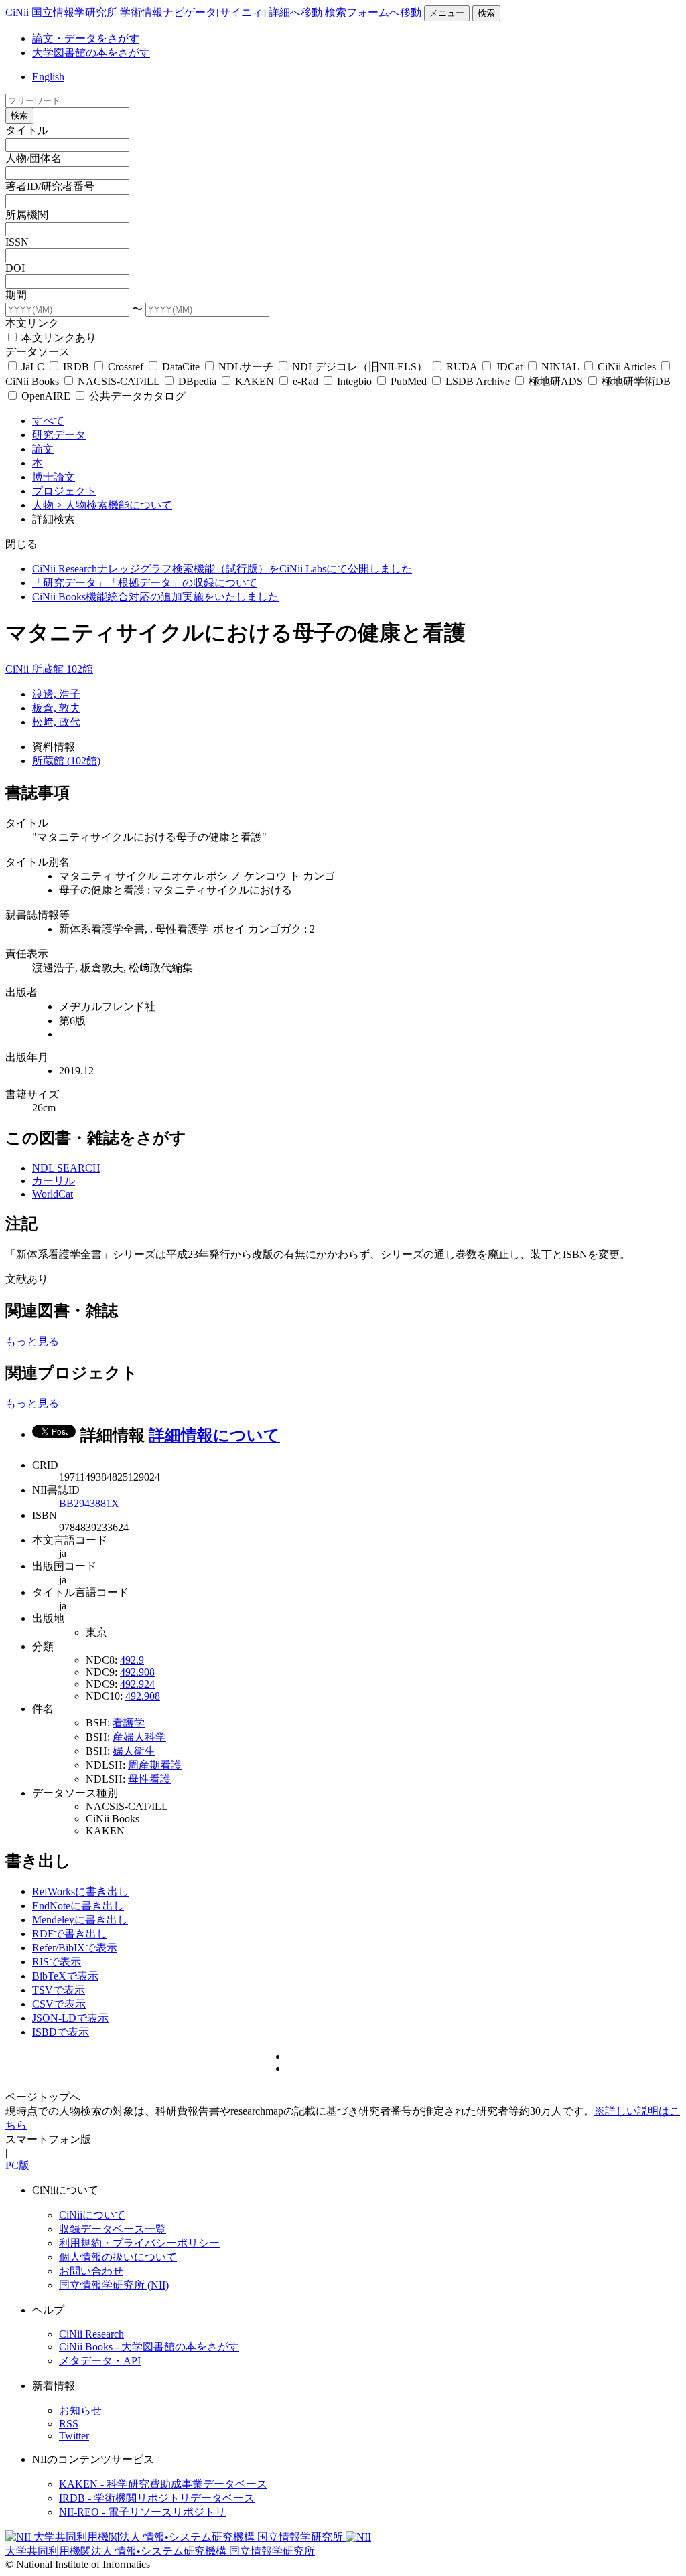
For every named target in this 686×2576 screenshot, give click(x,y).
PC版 (17, 2165)
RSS (69, 2424)
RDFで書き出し (70, 1934)
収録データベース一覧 (113, 2229)
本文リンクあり (58, 338)
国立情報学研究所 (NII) (114, 2285)
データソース (38, 352)
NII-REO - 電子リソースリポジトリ (142, 2512)
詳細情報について (214, 1435)
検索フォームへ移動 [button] (373, 12)
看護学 (129, 1723)
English (48, 77)
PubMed (409, 381)
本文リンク (32, 323)
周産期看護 (155, 1765)
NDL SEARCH (66, 1168)
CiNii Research (91, 2334)
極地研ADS (556, 381)
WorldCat (53, 1194)
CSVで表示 (59, 2004)
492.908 (137, 1672)
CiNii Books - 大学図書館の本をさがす (149, 2347)
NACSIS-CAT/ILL (119, 381)
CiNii (18, 669)
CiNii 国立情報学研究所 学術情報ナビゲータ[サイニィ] (136, 12)
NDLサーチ (246, 367)
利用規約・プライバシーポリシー (139, 2243)
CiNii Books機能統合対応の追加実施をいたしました (155, 597)
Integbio (354, 381)
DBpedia (197, 381)
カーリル (54, 1181)
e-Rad (305, 381)
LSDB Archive (478, 381)
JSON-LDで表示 (70, 2018)
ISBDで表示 (61, 2032)
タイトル (27, 130)
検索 (486, 13)
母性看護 (149, 1779)
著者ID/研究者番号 (50, 186)
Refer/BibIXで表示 (75, 1948)
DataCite (181, 367)
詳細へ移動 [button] (295, 12)
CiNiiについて (92, 2215)
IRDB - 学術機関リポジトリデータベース (157, 2498)
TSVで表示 (59, 1990)
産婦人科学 (139, 1737)
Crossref (126, 367)
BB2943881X (89, 1503)
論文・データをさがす (86, 38)
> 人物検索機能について (114, 505)
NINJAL (560, 367)
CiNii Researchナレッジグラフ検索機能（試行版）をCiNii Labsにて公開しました (222, 569)
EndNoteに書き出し (78, 1906)
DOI (15, 268)
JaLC (33, 367)
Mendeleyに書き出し (80, 1920)
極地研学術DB (635, 381)
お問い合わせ (91, 2271)
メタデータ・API (100, 2361)
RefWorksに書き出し (80, 1891)
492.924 (137, 1684)
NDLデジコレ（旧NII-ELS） (360, 367)
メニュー (447, 13)
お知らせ (80, 2410)
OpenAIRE (46, 396)
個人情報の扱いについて (118, 2257)
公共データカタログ (136, 396)
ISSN (17, 242)
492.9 (132, 1660)
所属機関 (27, 215)
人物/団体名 (33, 158)
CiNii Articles (627, 367)
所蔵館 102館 (62, 669)
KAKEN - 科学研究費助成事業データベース (163, 2484)
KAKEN (255, 381)
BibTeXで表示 (65, 1976)
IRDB (76, 367)
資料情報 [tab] (54, 747)
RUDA (462, 367)
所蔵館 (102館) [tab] (66, 761)
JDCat (509, 367)
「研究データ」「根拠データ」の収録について (145, 583)
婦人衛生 (134, 1751)
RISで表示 (57, 1962)
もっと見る (32, 1341)
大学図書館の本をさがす (91, 53)
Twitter (74, 2436)
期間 (16, 295)
